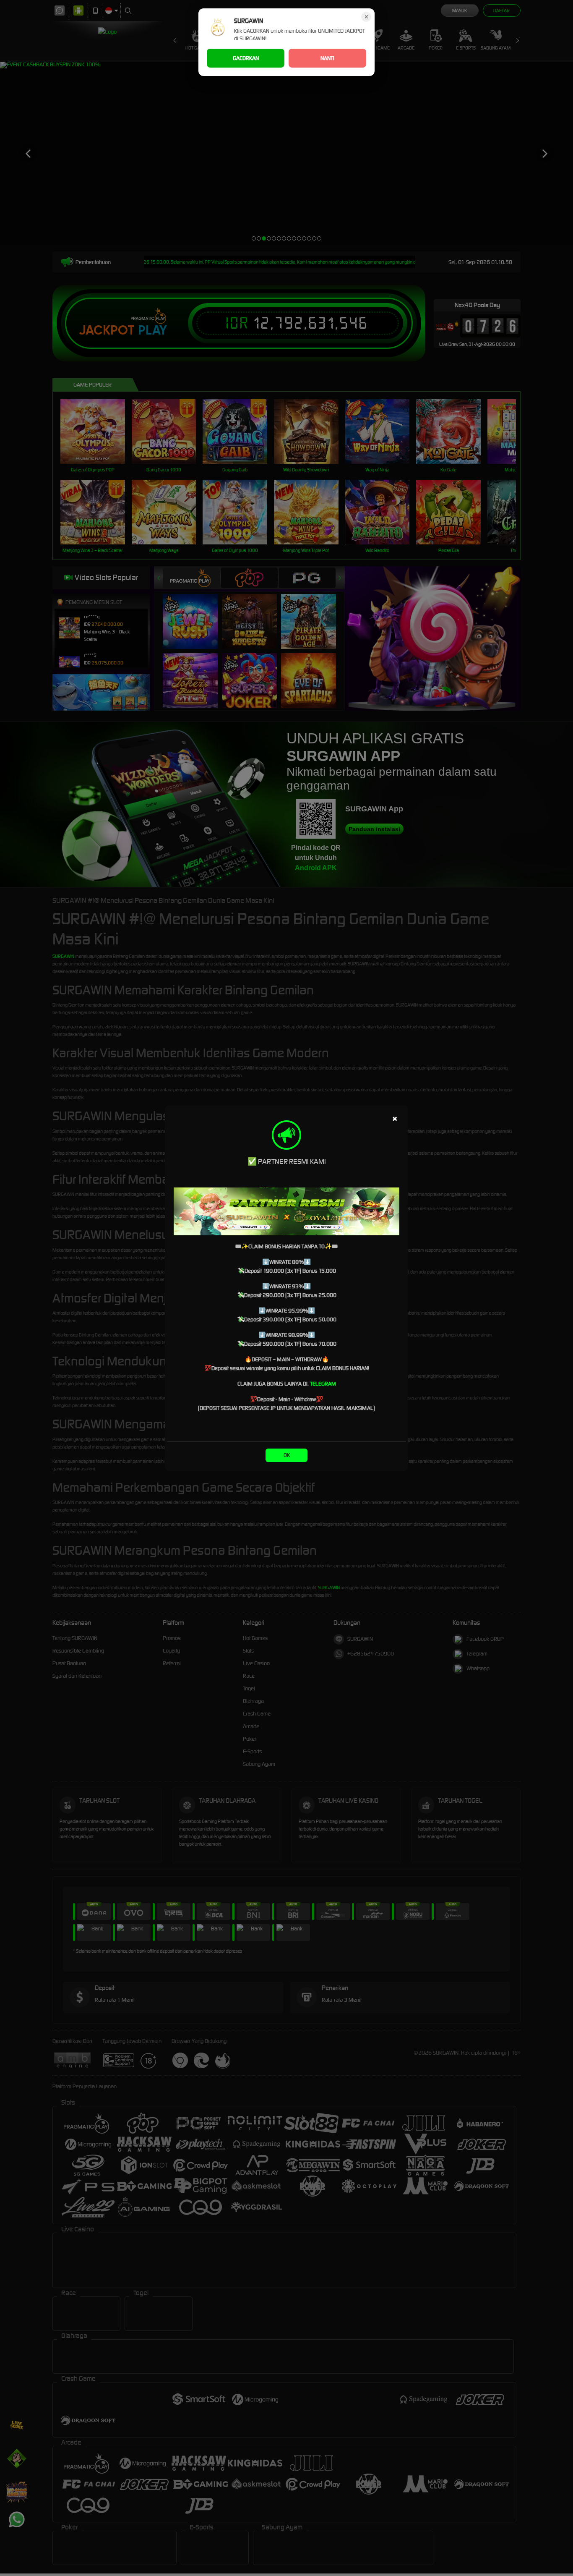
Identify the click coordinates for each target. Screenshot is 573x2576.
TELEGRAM (323, 1384)
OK (287, 1455)
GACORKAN (246, 58)
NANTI (327, 58)
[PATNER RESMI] (286, 1211)
